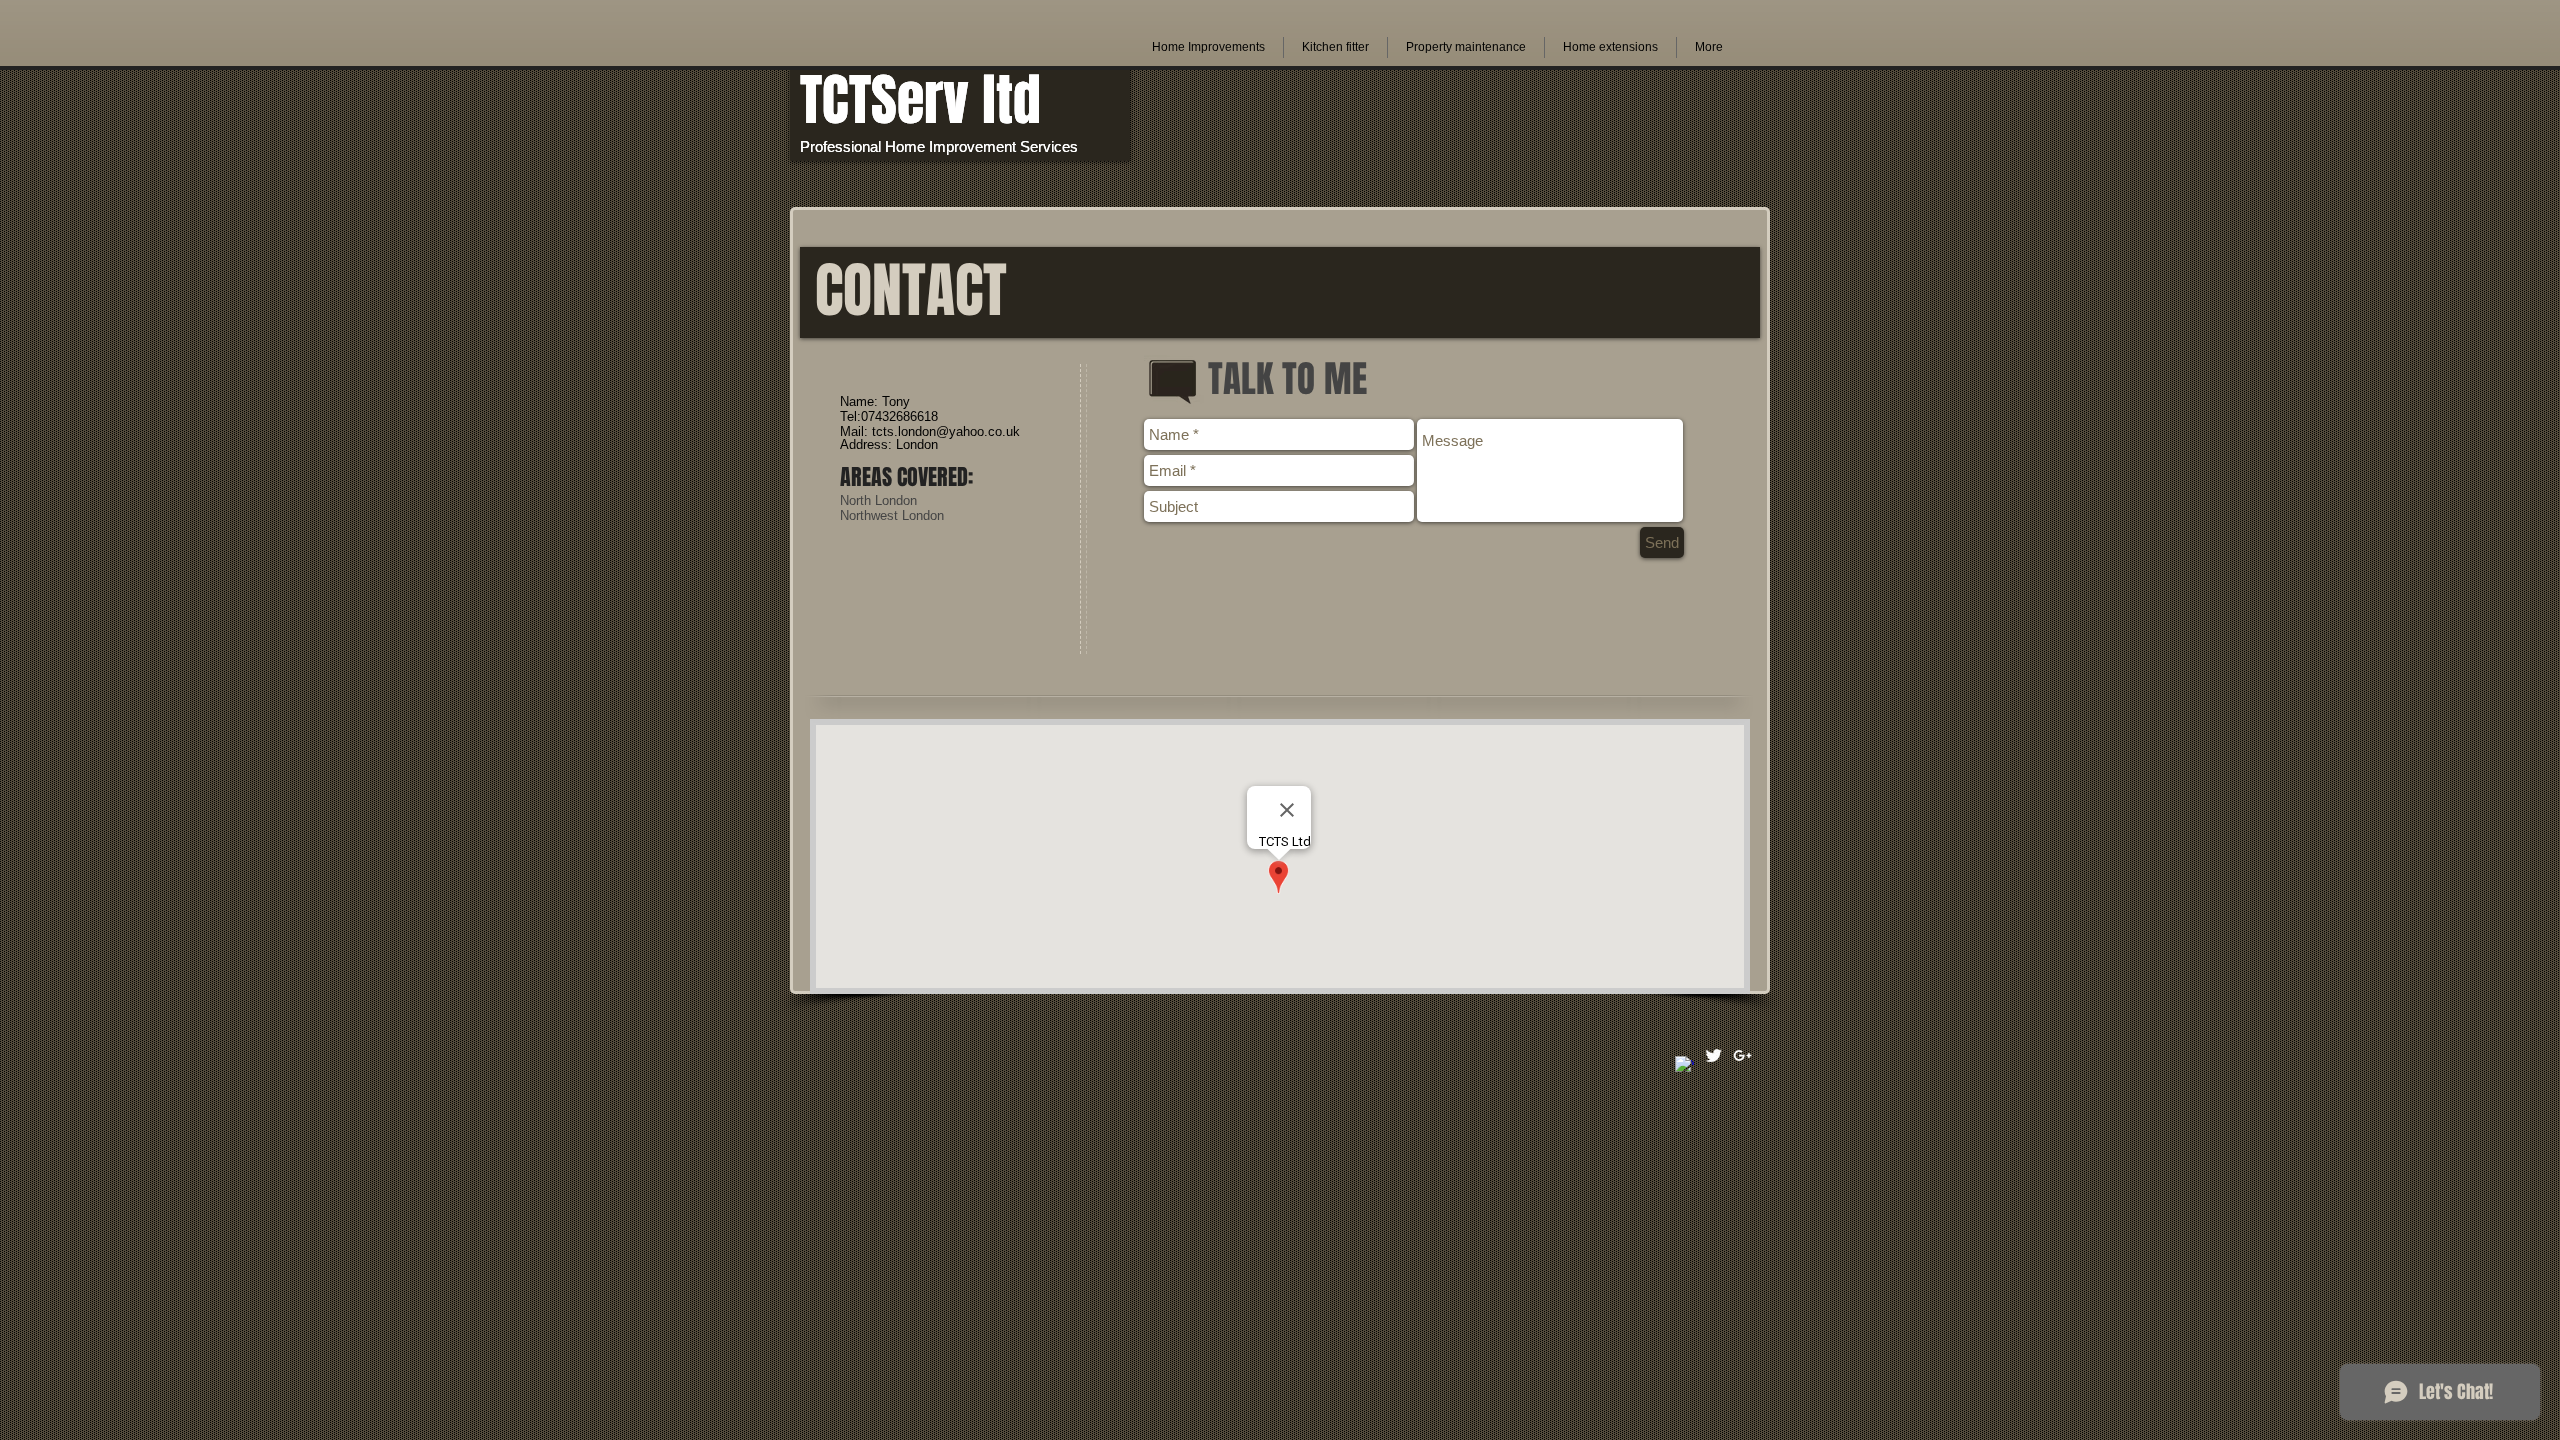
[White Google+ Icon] (1742, 1055)
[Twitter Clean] (1713, 1055)
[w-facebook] (1684, 1065)
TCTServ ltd (920, 100)
